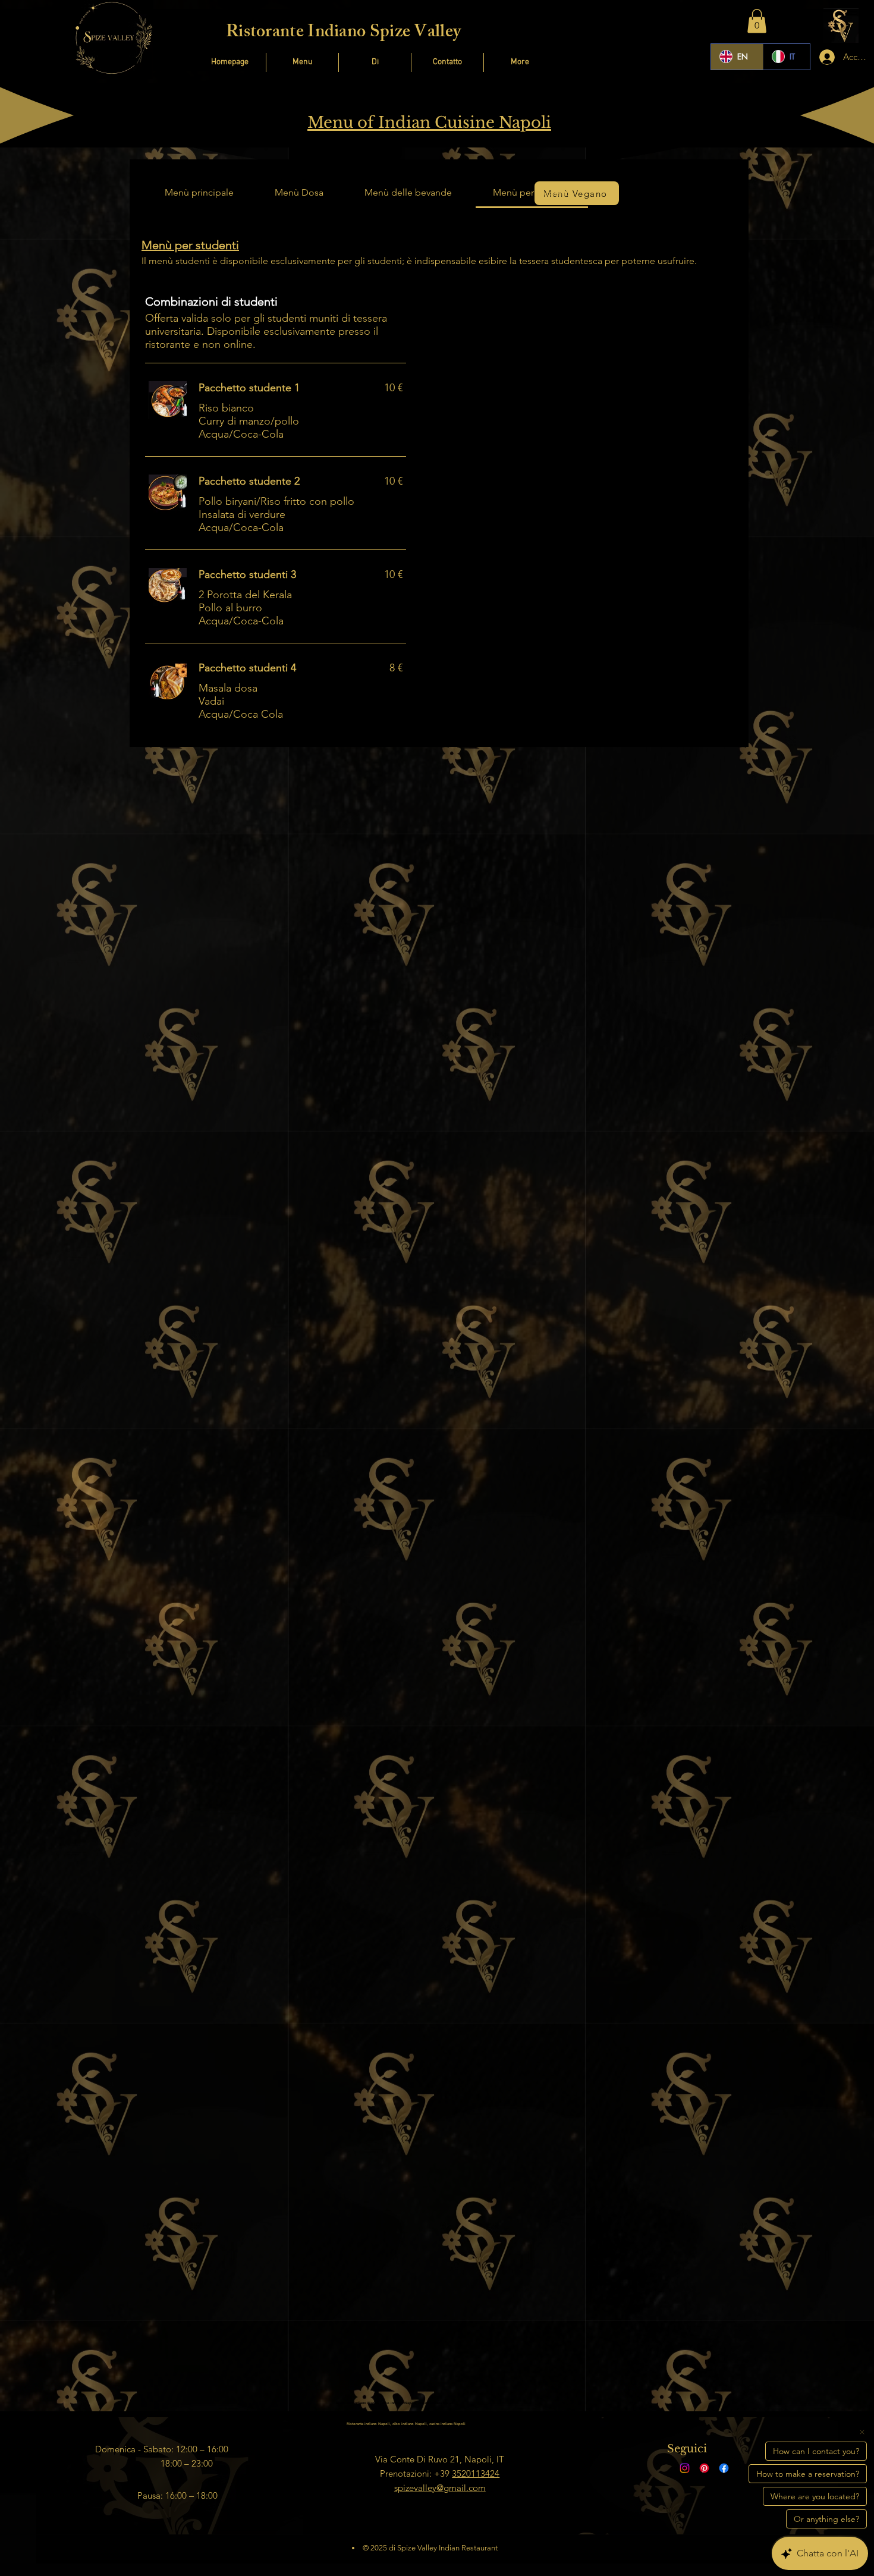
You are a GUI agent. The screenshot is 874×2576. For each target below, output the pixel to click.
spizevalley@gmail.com (440, 2488)
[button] (757, 21)
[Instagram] (685, 2468)
